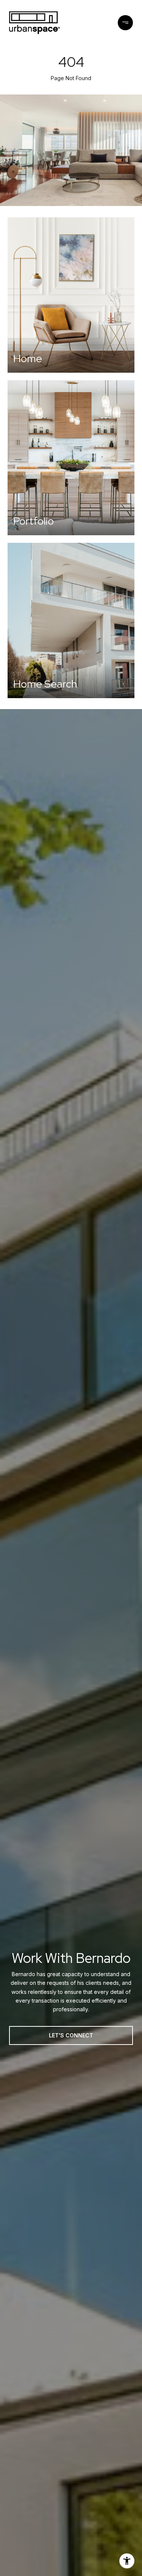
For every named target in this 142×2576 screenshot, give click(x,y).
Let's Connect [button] (71, 2035)
